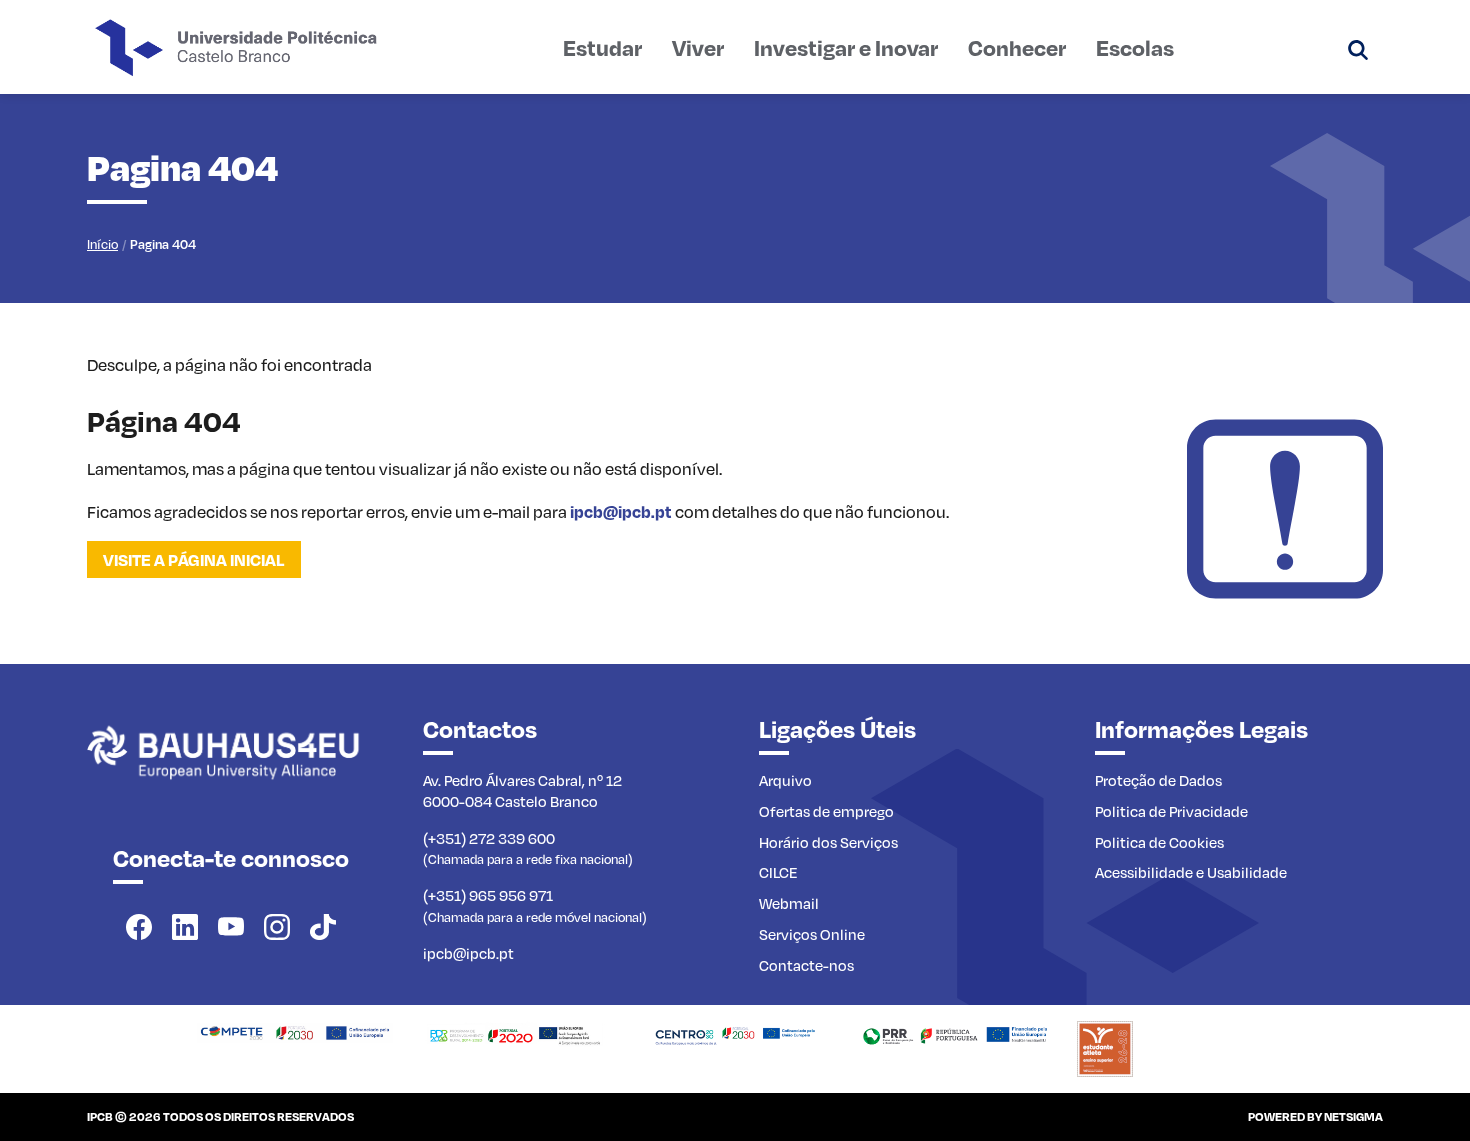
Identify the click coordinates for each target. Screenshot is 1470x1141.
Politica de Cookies (1159, 842)
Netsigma (1353, 1116)
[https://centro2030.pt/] (735, 1033)
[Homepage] (295, 1031)
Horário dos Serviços (828, 842)
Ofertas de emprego (826, 811)
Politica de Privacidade (1171, 811)
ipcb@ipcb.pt (621, 511)
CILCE (778, 872)
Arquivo (785, 780)
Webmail (789, 903)
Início (102, 244)
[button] (1358, 47)
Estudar (602, 47)
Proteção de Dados (1158, 780)
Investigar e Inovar (846, 47)
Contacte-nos (806, 965)
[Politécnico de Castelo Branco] (231, 774)
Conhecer (1017, 47)
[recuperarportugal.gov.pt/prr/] (955, 1033)
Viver (698, 47)
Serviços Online (812, 934)
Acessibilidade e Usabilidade (1191, 872)
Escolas (1135, 47)
